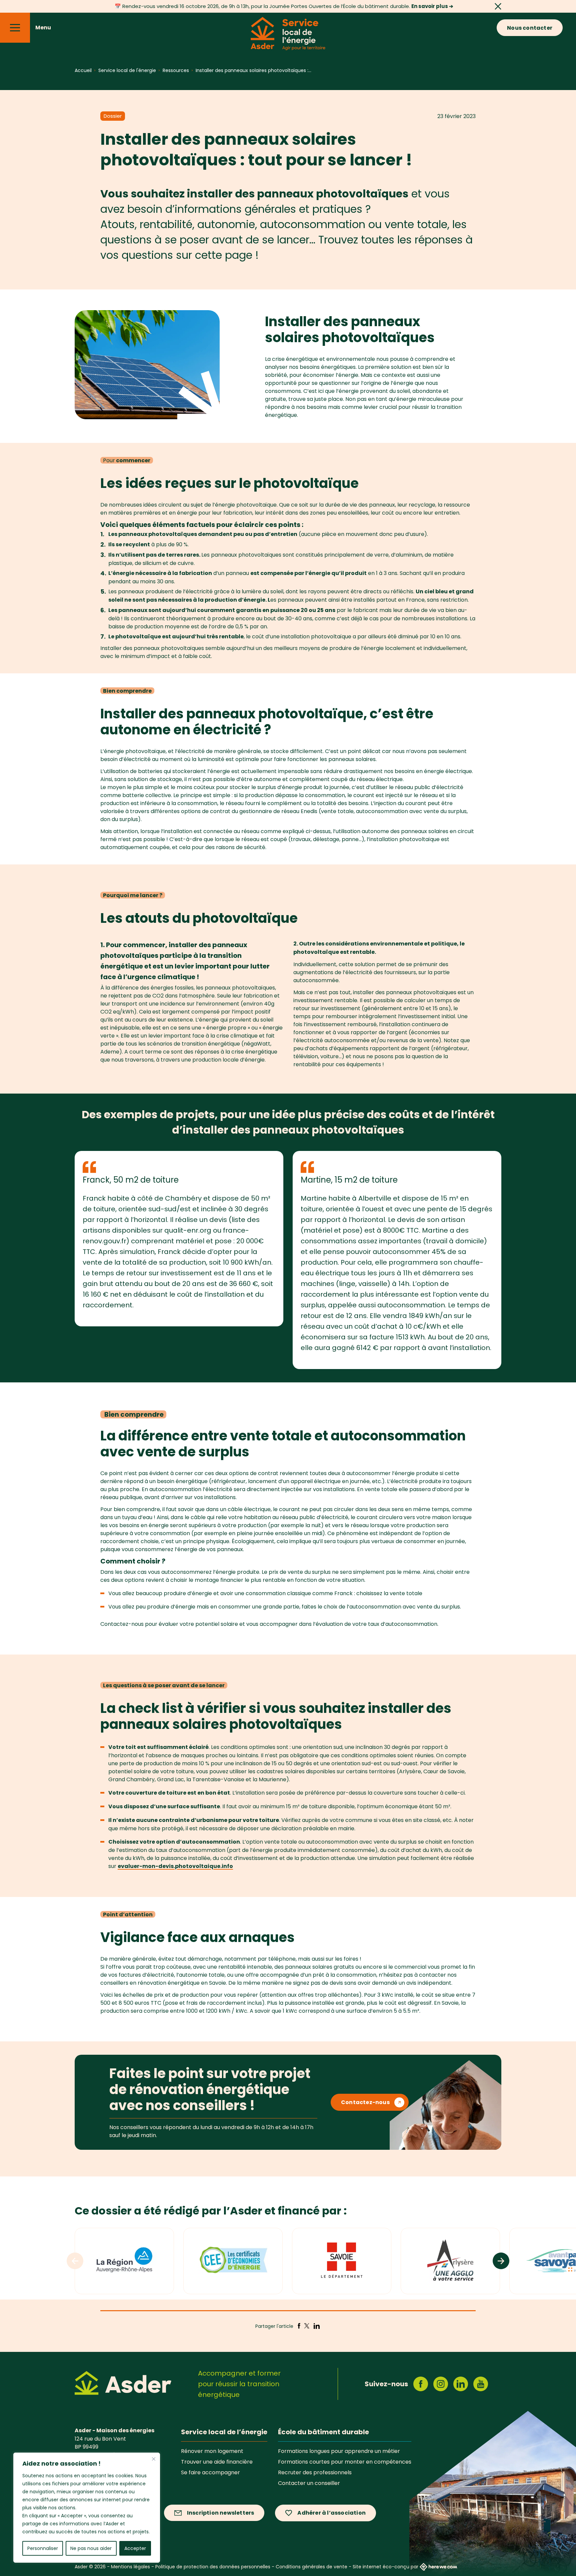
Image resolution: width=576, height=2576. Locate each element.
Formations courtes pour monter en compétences (345, 2462)
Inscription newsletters (221, 2513)
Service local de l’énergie (224, 2432)
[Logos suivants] (501, 2261)
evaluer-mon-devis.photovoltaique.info (175, 1866)
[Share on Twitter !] (306, 2326)
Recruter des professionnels (315, 2472)
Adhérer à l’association (331, 2513)
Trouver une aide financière (217, 2462)
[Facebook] (421, 2384)
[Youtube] (481, 2384)
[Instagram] (441, 2384)
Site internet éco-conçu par (385, 2567)
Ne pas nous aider (91, 2548)
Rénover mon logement (212, 2451)
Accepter (135, 2548)
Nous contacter (530, 28)
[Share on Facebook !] (299, 2326)
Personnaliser (43, 2548)
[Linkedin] (461, 2384)
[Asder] (123, 2384)
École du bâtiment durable (323, 2432)
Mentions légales (130, 2567)
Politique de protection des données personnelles (213, 2567)
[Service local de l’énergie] (288, 35)
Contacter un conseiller (309, 2483)
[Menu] (15, 28)
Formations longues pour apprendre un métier (339, 2451)
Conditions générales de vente (311, 2567)
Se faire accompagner (210, 2472)
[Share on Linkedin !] (317, 2326)
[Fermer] (154, 2459)
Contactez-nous (365, 2102)
